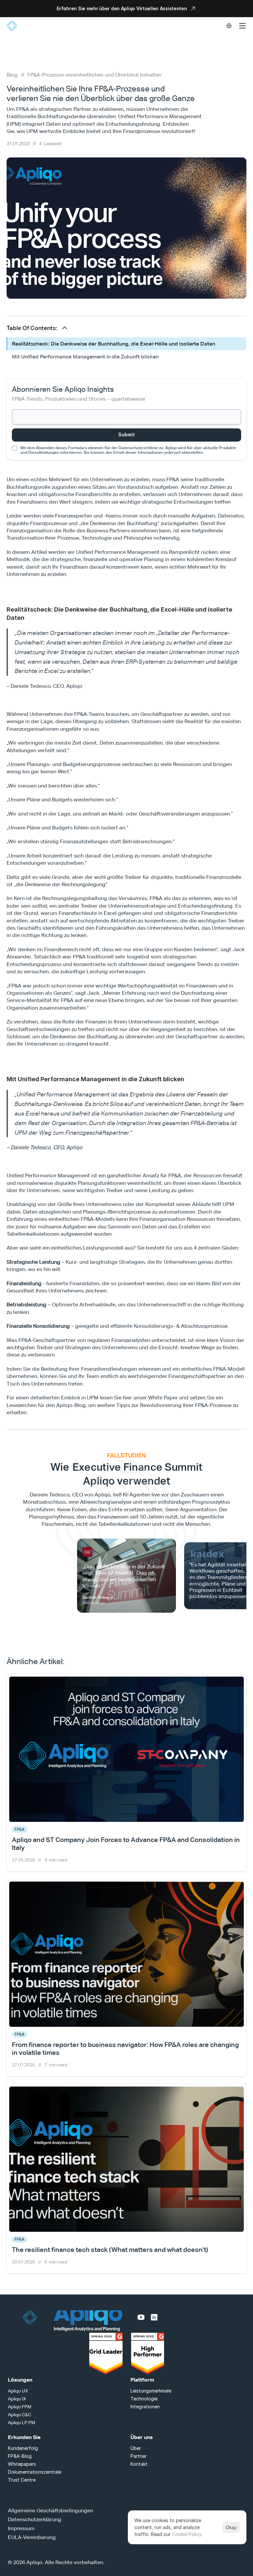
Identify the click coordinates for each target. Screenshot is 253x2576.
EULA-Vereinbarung (32, 2537)
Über (136, 2448)
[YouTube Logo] (141, 2317)
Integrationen (145, 2407)
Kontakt (139, 2464)
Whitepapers (22, 2464)
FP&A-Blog (20, 2456)
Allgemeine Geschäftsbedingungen (51, 2510)
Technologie (144, 2399)
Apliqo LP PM (22, 2423)
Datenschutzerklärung (35, 2519)
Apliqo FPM (20, 2407)
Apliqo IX (17, 2399)
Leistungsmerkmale (151, 2391)
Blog (12, 75)
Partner (139, 2456)
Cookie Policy (187, 2534)
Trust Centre (22, 2480)
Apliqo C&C (20, 2415)
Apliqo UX (18, 2391)
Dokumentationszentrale (35, 2472)
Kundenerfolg (23, 2448)
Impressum (21, 2528)
